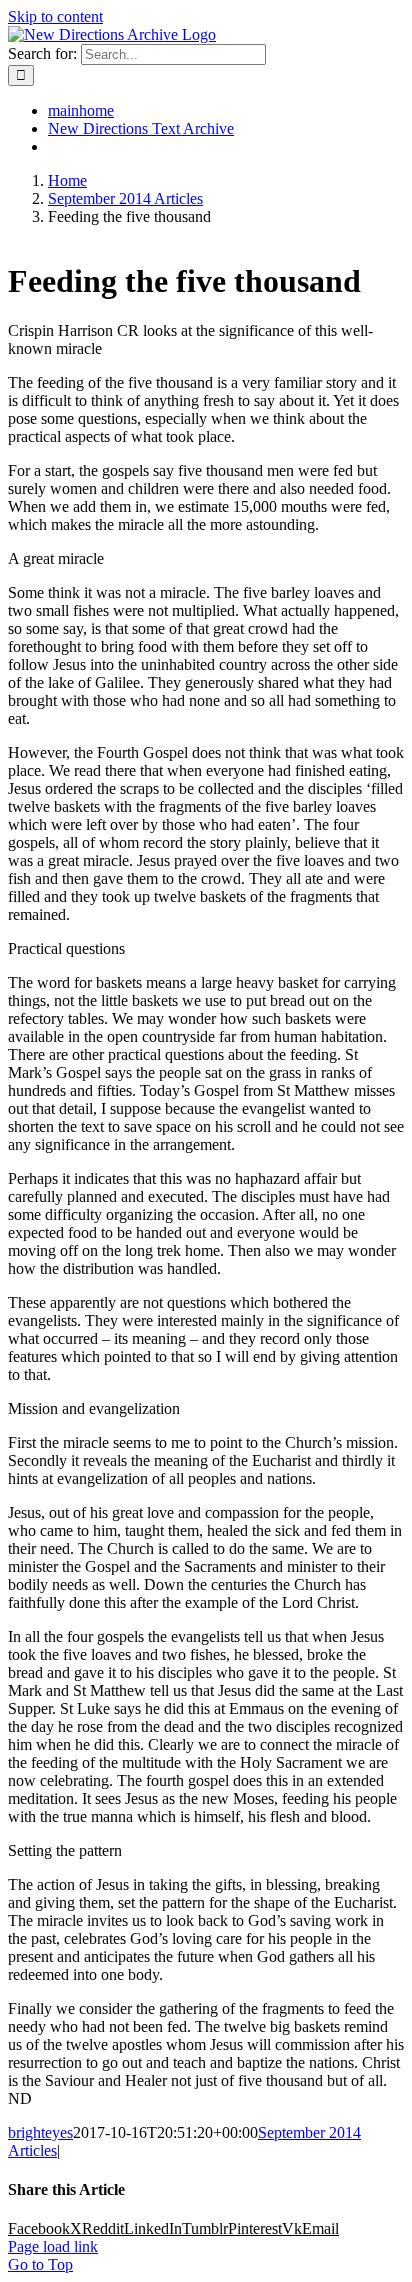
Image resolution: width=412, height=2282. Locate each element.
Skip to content (55, 16)
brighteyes (40, 2132)
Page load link (53, 2246)
